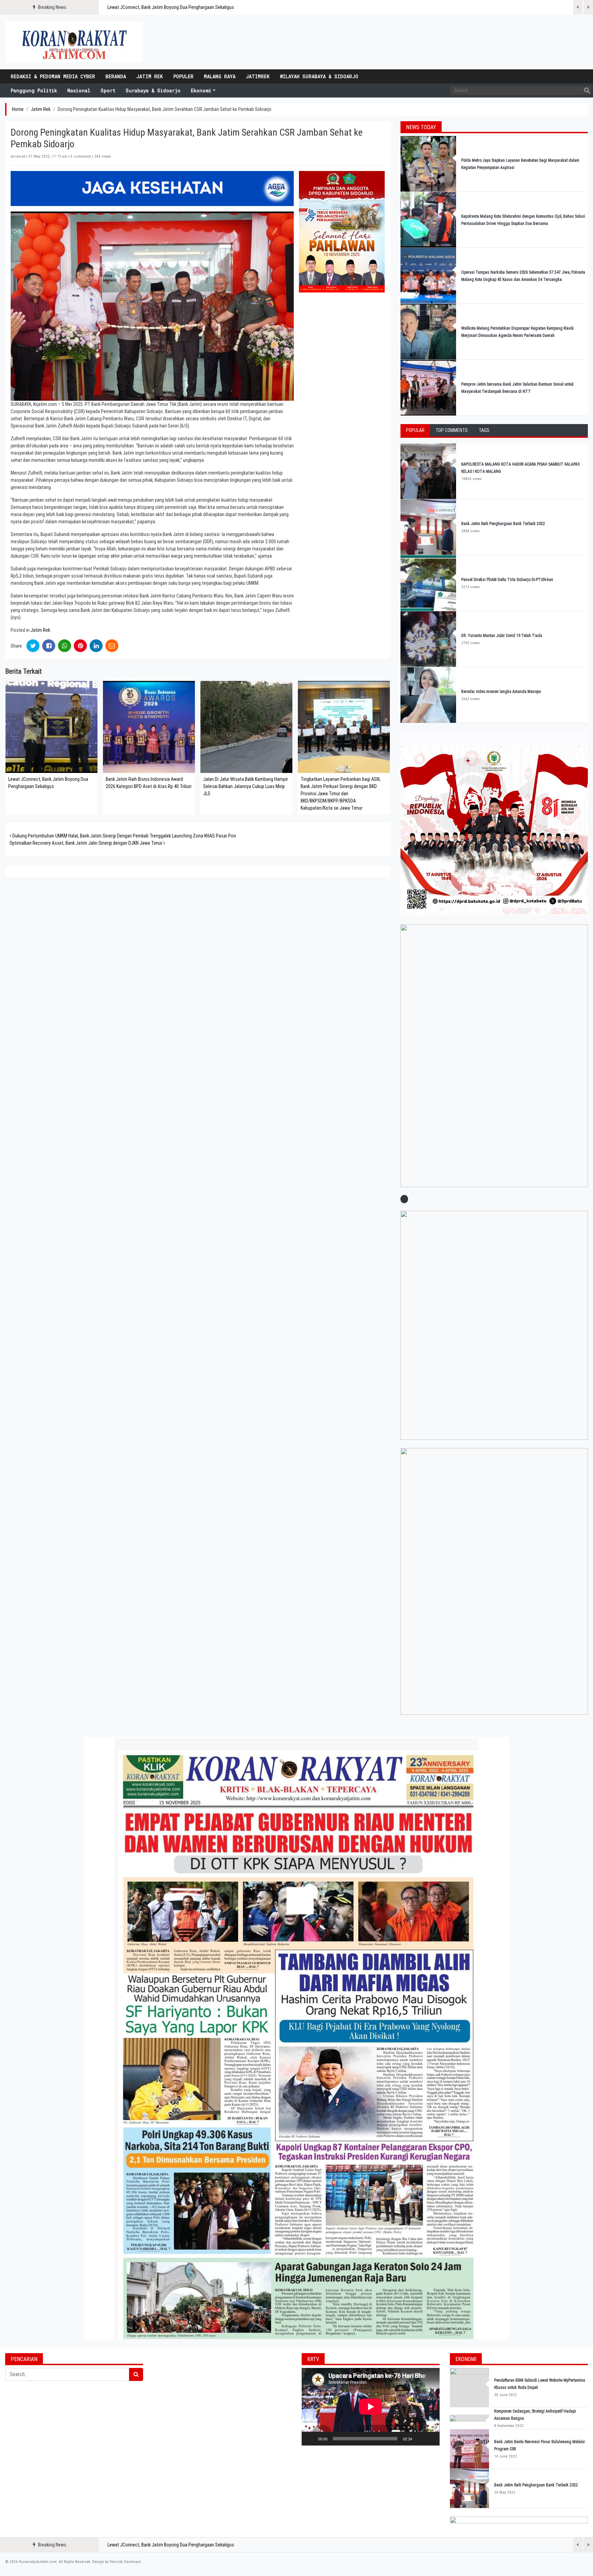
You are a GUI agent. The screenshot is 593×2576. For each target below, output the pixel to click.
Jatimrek (258, 76)
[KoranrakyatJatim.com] (74, 42)
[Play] (311, 2439)
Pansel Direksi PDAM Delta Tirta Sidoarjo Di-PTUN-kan (507, 580)
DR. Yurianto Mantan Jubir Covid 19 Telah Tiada (502, 636)
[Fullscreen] (431, 2439)
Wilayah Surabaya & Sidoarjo (319, 76)
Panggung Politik (34, 90)
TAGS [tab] (484, 430)
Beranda (116, 76)
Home (18, 109)
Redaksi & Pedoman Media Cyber (53, 76)
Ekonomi (201, 90)
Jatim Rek (150, 76)
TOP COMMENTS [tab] (452, 430)
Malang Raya (220, 76)
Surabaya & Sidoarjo (153, 90)
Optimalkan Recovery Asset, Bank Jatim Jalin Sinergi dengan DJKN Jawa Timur (86, 843)
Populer (183, 76)
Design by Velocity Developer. (117, 2562)
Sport (108, 90)
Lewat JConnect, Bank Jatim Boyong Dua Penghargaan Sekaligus (171, 7)
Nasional (79, 90)
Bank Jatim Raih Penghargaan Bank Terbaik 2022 (504, 524)
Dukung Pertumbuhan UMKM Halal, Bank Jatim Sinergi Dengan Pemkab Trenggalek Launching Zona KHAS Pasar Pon (124, 836)
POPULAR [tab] (415, 430)
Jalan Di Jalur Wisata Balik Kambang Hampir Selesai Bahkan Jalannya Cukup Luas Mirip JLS (246, 786)
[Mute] (420, 2439)
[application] (371, 2407)
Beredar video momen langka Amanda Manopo (501, 692)
